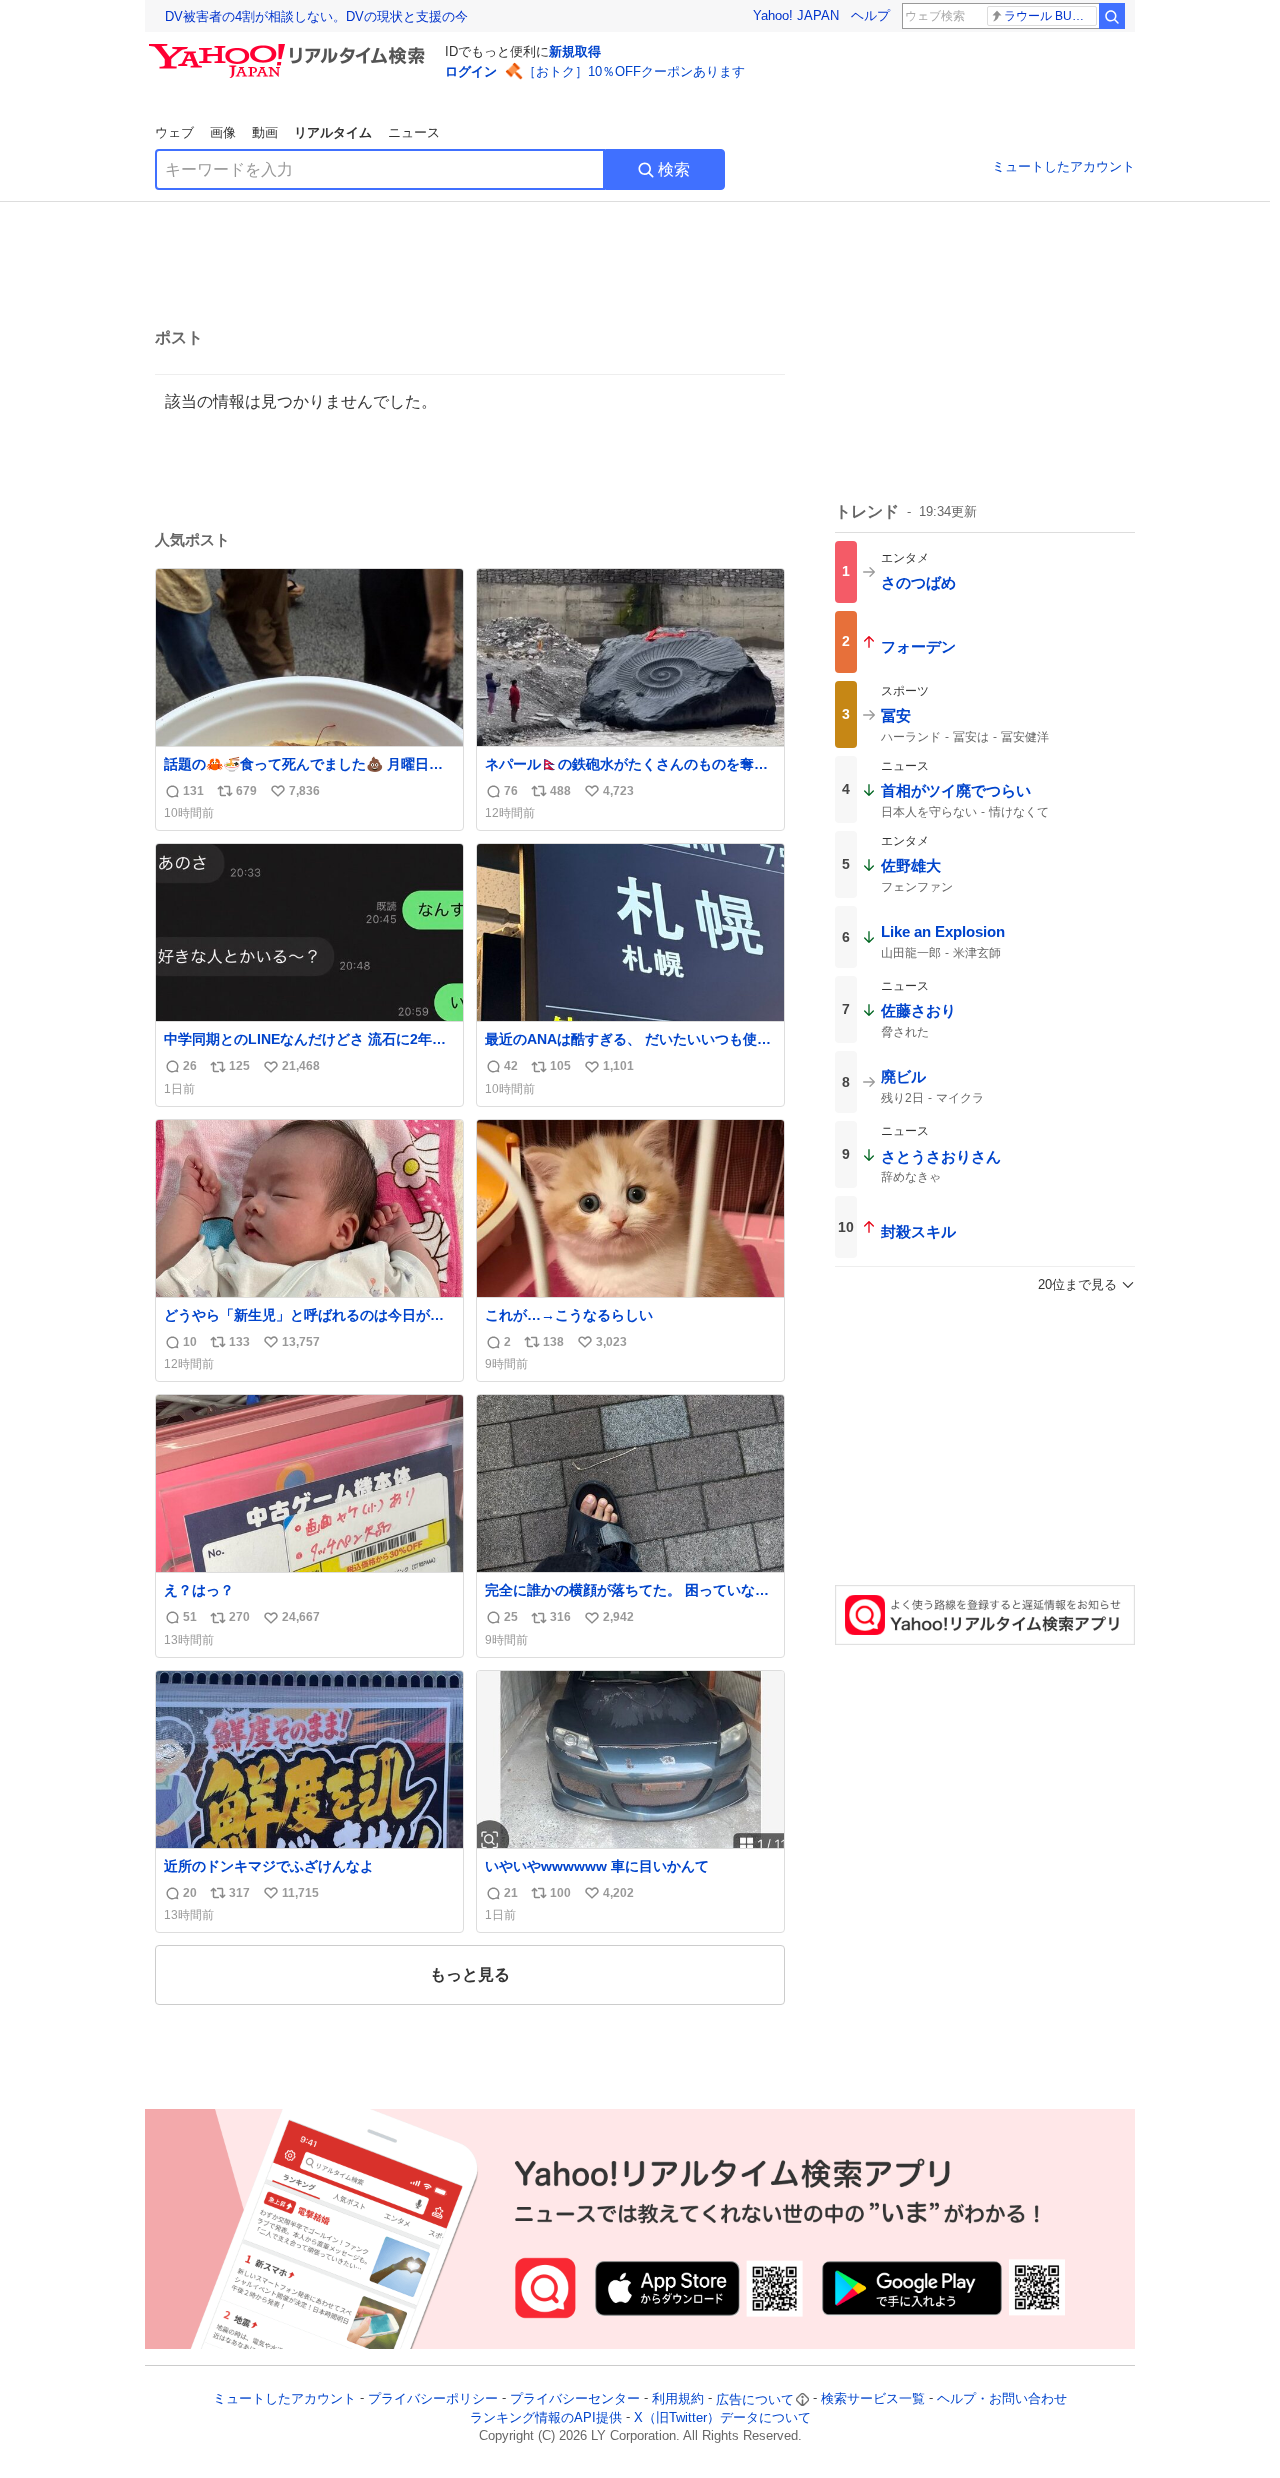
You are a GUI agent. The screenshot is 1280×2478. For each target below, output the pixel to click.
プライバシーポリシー (433, 2399)
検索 (674, 169)
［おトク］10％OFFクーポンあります (634, 71)
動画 (265, 132)
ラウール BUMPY (1050, 16)
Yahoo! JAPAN (796, 15)
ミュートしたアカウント (1063, 166)
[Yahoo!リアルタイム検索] (290, 49)
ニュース (414, 132)
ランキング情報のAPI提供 (546, 2417)
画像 (223, 132)
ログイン (471, 71)
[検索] (1112, 16)
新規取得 (575, 51)
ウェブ (174, 132)
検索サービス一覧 (873, 2399)
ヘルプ (870, 15)
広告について (755, 2399)
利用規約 (678, 2399)
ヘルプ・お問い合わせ (1002, 2399)
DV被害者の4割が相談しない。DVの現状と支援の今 (316, 16)
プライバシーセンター (575, 2399)
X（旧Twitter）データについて (722, 2417)
